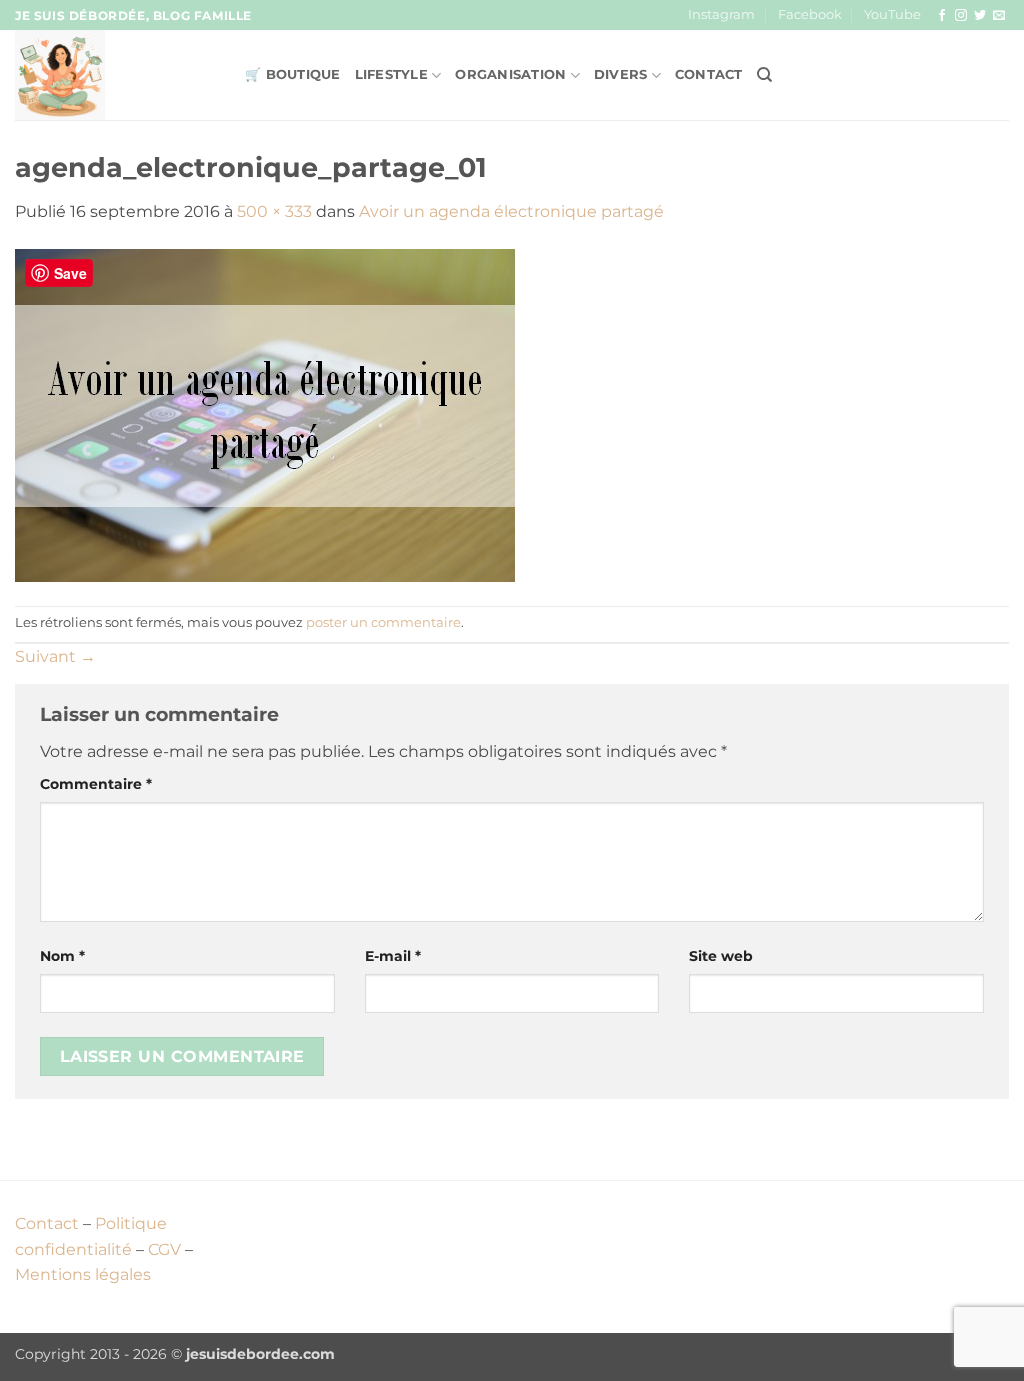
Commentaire (96, 784)
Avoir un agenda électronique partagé (511, 211)
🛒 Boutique (293, 74)
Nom (62, 956)
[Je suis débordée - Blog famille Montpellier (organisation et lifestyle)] (115, 75)
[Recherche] (764, 75)
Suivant (55, 656)
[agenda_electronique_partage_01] (265, 414)
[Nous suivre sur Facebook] (942, 16)
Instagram (721, 14)
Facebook (810, 14)
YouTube (892, 14)
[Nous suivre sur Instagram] (961, 16)
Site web (721, 956)
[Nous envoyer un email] (999, 16)
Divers (621, 74)
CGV (164, 1249)
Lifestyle (391, 74)
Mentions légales (83, 1274)
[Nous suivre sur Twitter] (980, 16)
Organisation (510, 74)
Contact (709, 74)
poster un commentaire (383, 622)
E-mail (393, 956)
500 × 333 (274, 211)
